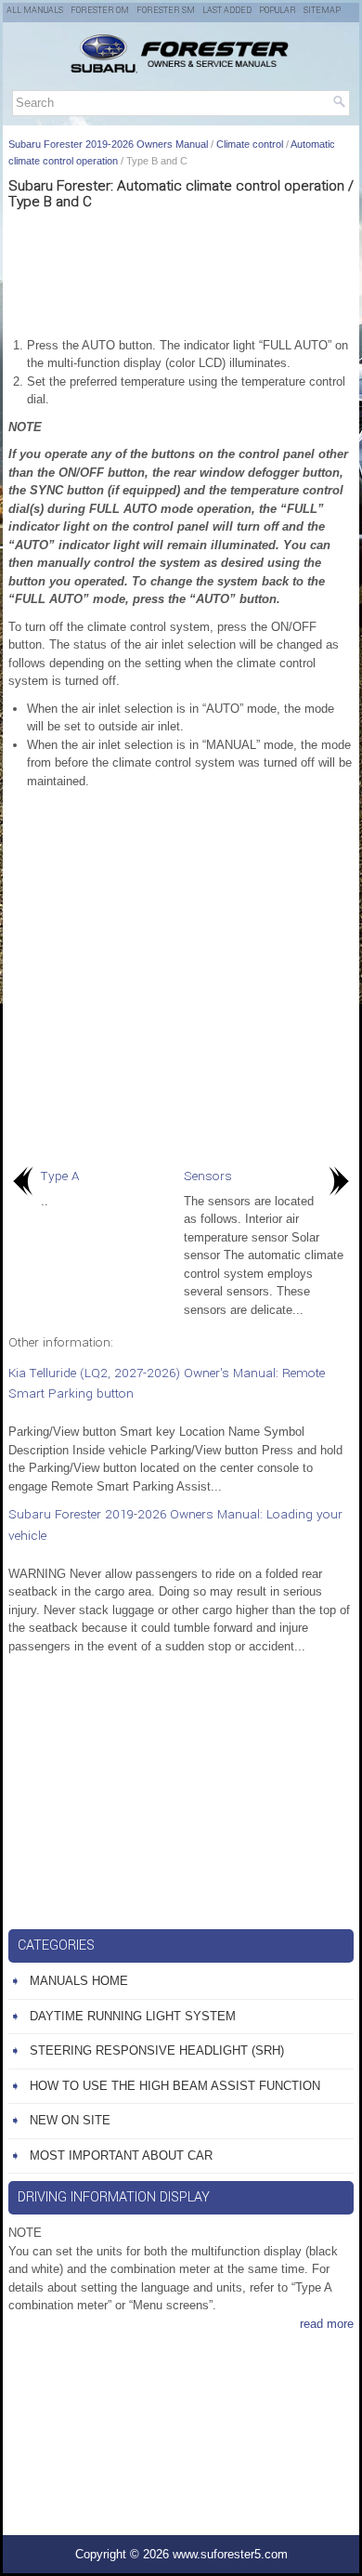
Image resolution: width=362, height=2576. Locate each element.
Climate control (250, 144)
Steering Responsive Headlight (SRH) (157, 2050)
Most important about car (121, 2155)
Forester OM (100, 11)
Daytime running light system (133, 2016)
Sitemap (322, 11)
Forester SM (166, 11)
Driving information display (114, 2197)
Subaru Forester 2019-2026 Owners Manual (108, 144)
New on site (70, 2120)
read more (327, 2324)
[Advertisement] (181, 271)
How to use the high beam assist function (175, 2086)
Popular (278, 11)
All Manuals (35, 11)
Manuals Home (79, 1981)
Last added (227, 11)
